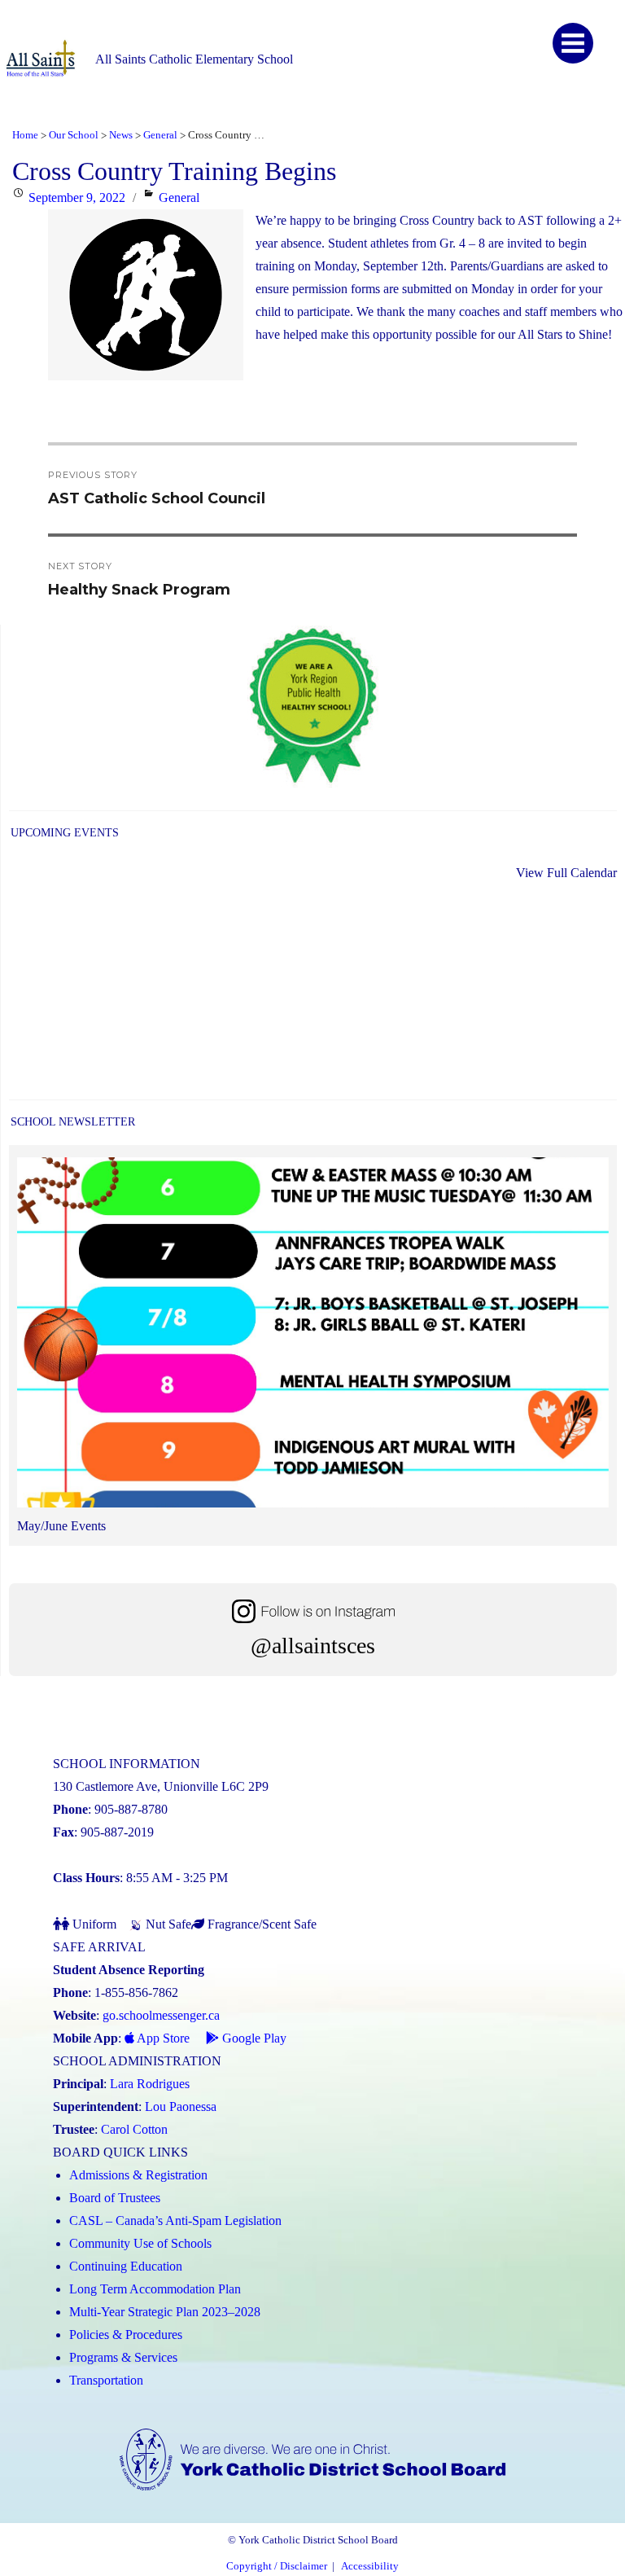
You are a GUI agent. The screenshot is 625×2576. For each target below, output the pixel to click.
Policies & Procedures (126, 2335)
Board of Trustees (115, 2198)
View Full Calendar (566, 873)
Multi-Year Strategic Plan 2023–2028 (165, 2312)
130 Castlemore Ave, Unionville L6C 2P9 (161, 1786)
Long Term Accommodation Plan (155, 2289)
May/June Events (61, 1526)
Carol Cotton (134, 2129)
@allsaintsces (313, 1646)
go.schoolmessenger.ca (161, 2015)
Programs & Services (123, 2357)
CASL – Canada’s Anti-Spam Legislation (175, 2221)
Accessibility (370, 2566)
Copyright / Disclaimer (277, 2566)
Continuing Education (126, 2266)
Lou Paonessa (181, 2106)
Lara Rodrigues (150, 2084)
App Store (162, 2038)
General (179, 197)
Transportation (106, 2380)
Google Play (253, 2038)
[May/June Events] (313, 1336)
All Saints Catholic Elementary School (194, 59)
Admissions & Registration (138, 2175)
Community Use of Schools (140, 2243)
